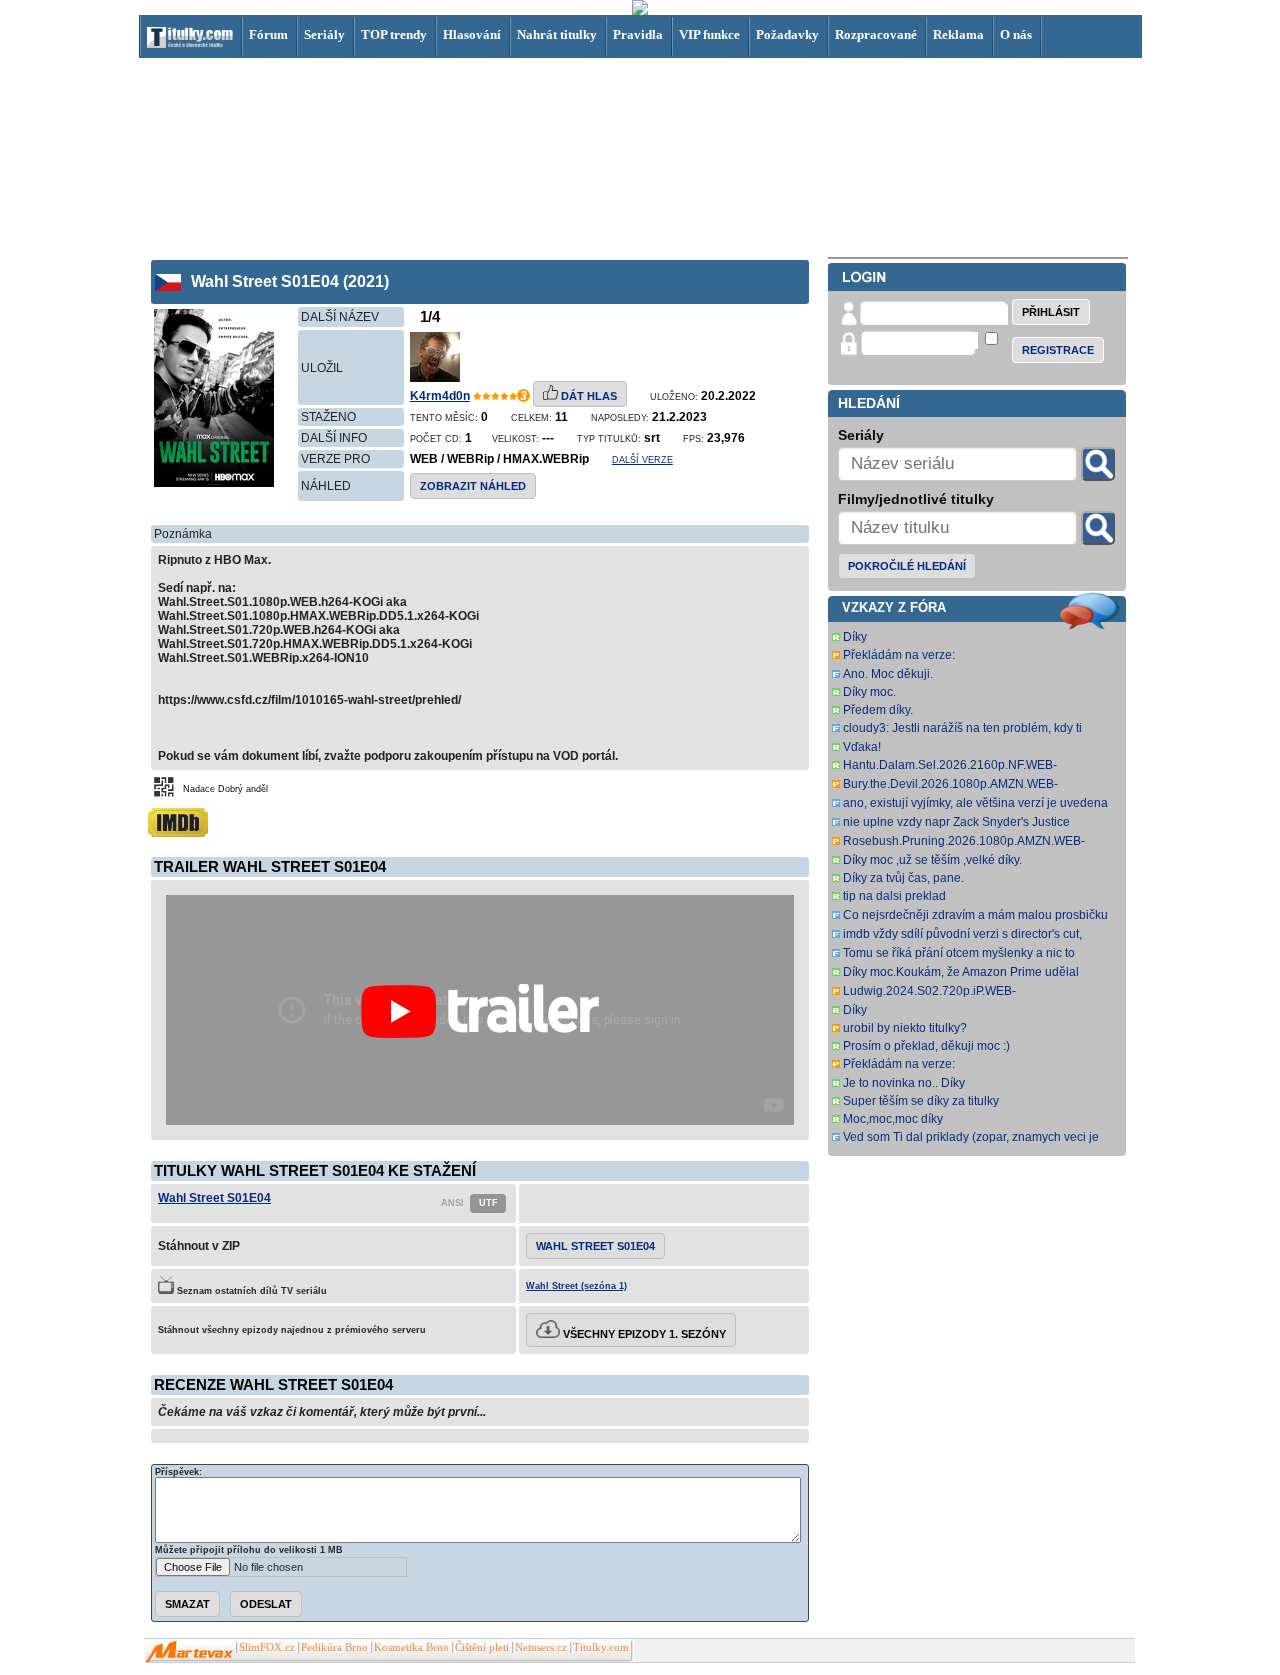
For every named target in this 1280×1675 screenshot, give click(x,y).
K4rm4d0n (440, 396)
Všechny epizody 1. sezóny (643, 1334)
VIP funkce (709, 34)
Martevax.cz (189, 1652)
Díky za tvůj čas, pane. (903, 878)
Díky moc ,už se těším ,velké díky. (932, 860)
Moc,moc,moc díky (893, 1119)
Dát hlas (587, 396)
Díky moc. (869, 692)
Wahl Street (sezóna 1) (576, 1286)
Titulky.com (601, 1647)
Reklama (958, 34)
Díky (855, 637)
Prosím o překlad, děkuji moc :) (926, 1046)
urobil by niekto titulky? (905, 1028)
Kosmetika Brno (411, 1647)
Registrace (1058, 350)
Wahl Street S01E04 (214, 1198)
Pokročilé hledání (907, 566)
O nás (1016, 34)
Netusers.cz (541, 1647)
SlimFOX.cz (267, 1647)
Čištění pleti (482, 1647)
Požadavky (787, 34)
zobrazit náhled (473, 486)
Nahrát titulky (557, 34)
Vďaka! (862, 747)
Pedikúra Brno (334, 1647)
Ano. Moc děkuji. (888, 674)
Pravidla (638, 34)
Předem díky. (878, 710)
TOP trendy (394, 34)
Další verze (642, 460)
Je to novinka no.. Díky (904, 1083)
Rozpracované (876, 34)
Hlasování (472, 34)
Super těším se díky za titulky (921, 1101)
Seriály (324, 34)
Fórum (268, 34)
